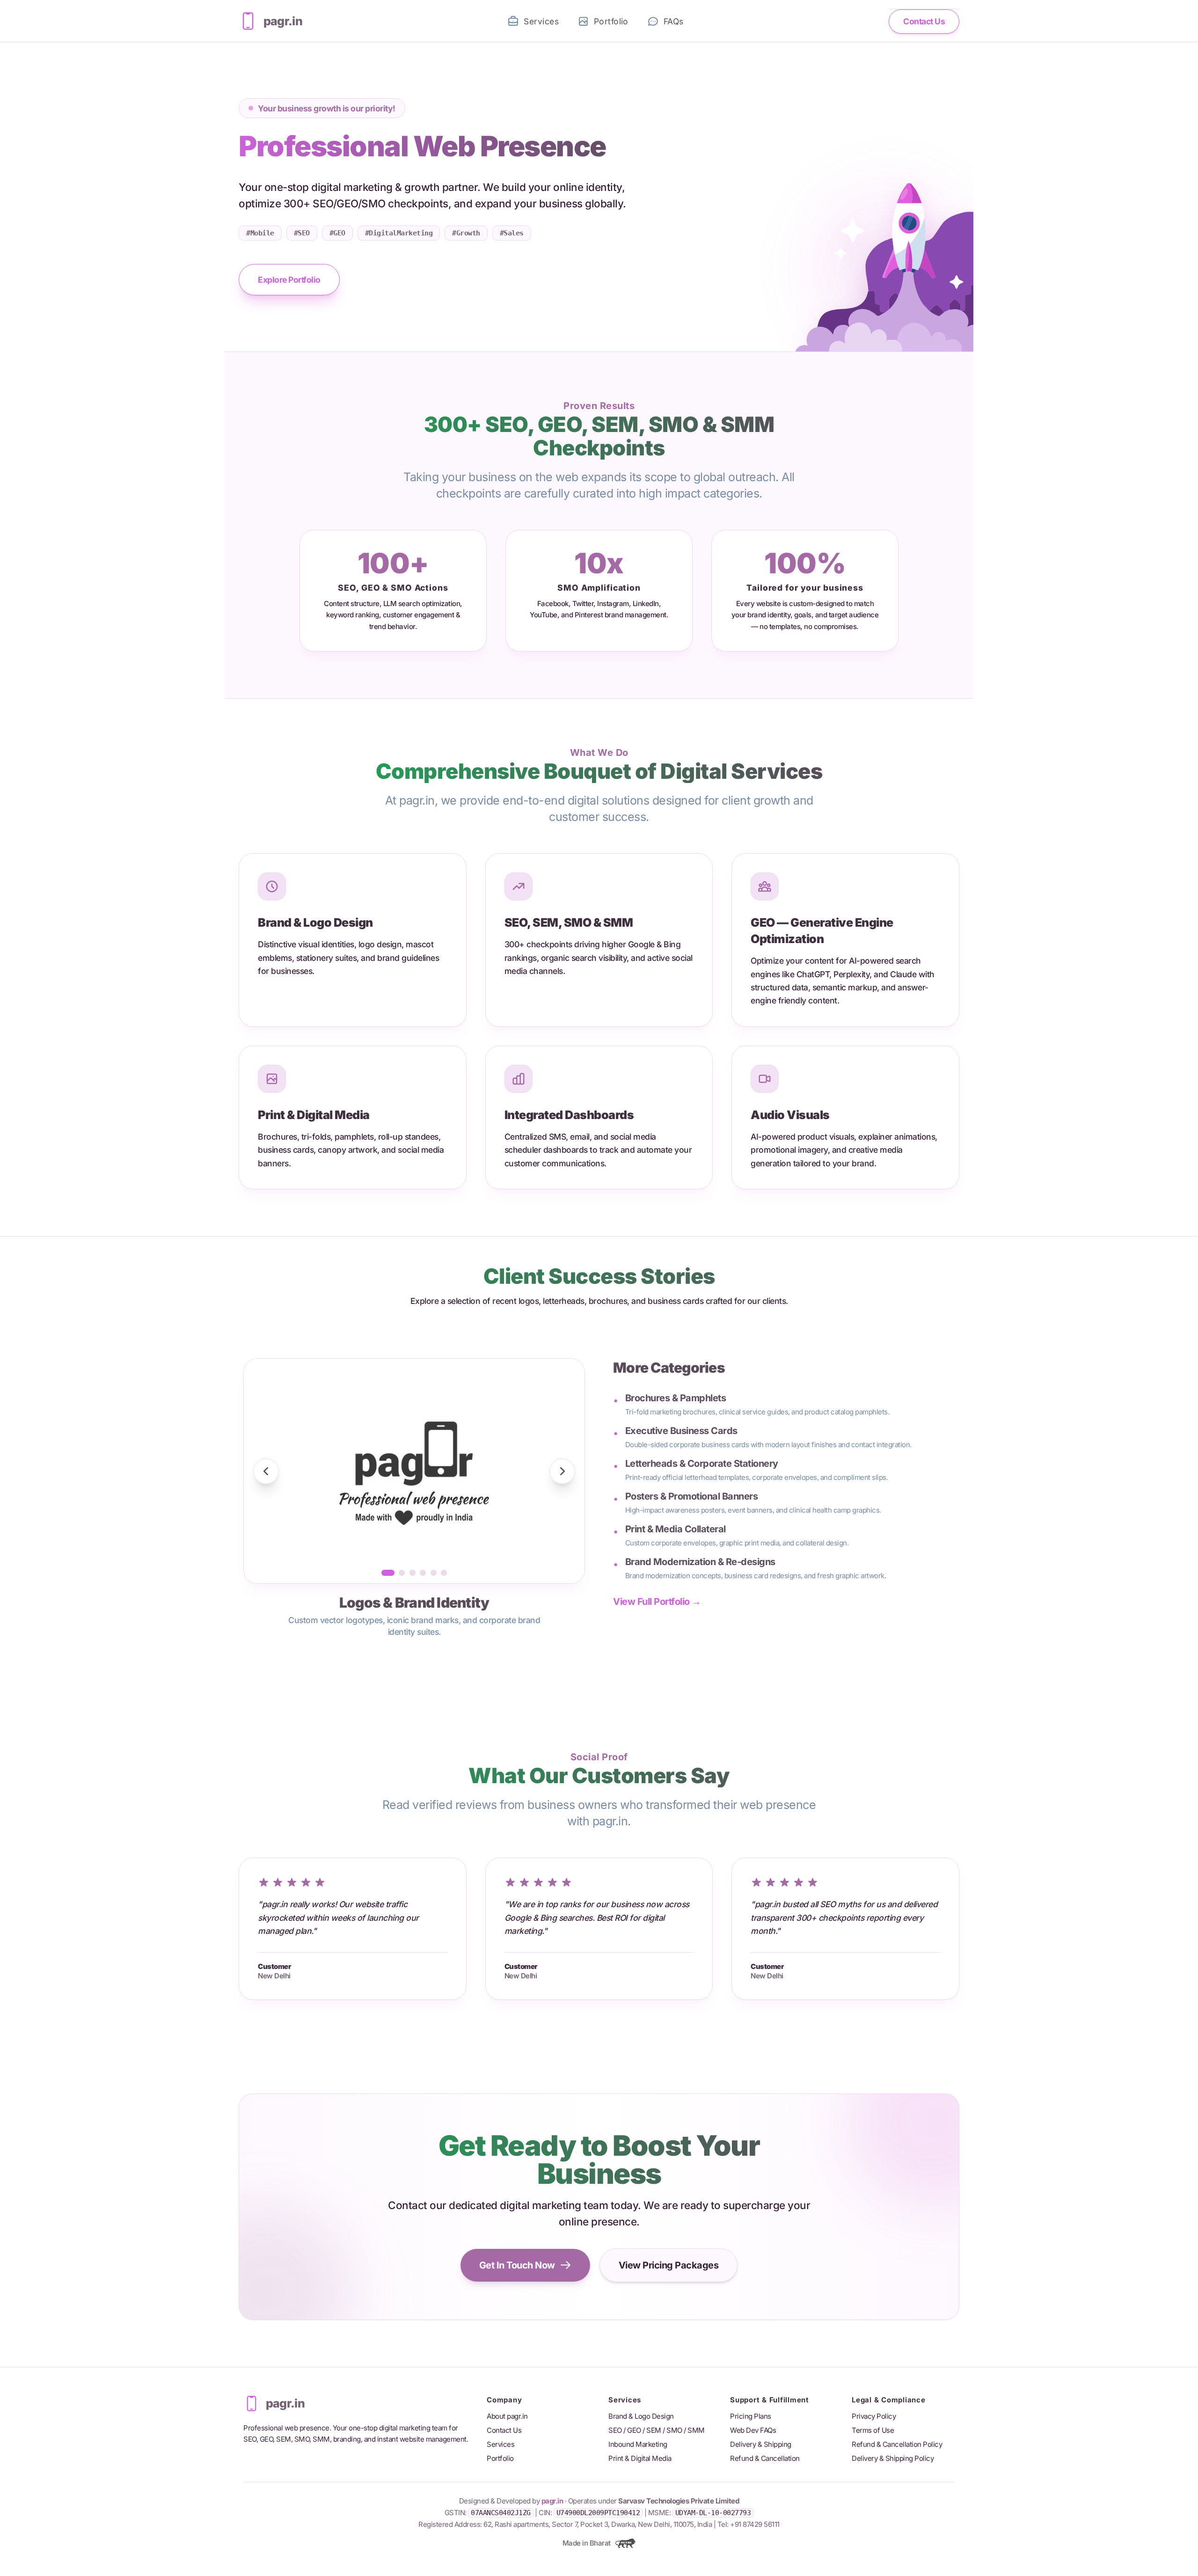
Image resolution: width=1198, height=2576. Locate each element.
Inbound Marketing (638, 2444)
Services (500, 2444)
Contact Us (504, 2430)
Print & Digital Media (640, 2458)
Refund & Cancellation (765, 2458)
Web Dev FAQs (753, 2430)
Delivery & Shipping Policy (893, 2458)
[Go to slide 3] (413, 1573)
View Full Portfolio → (657, 1602)
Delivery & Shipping (761, 2444)
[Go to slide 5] (434, 1573)
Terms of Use (873, 2430)
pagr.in (552, 2501)
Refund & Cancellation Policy (897, 2444)
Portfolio (500, 2458)
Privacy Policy (874, 2416)
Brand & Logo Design (641, 2416)
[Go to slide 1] (388, 1573)
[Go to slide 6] (444, 1573)
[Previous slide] (266, 1471)
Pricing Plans (751, 2416)
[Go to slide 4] (423, 1573)
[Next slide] (562, 1471)
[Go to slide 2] (402, 1573)
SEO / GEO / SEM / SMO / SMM (657, 2430)
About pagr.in (507, 2416)
